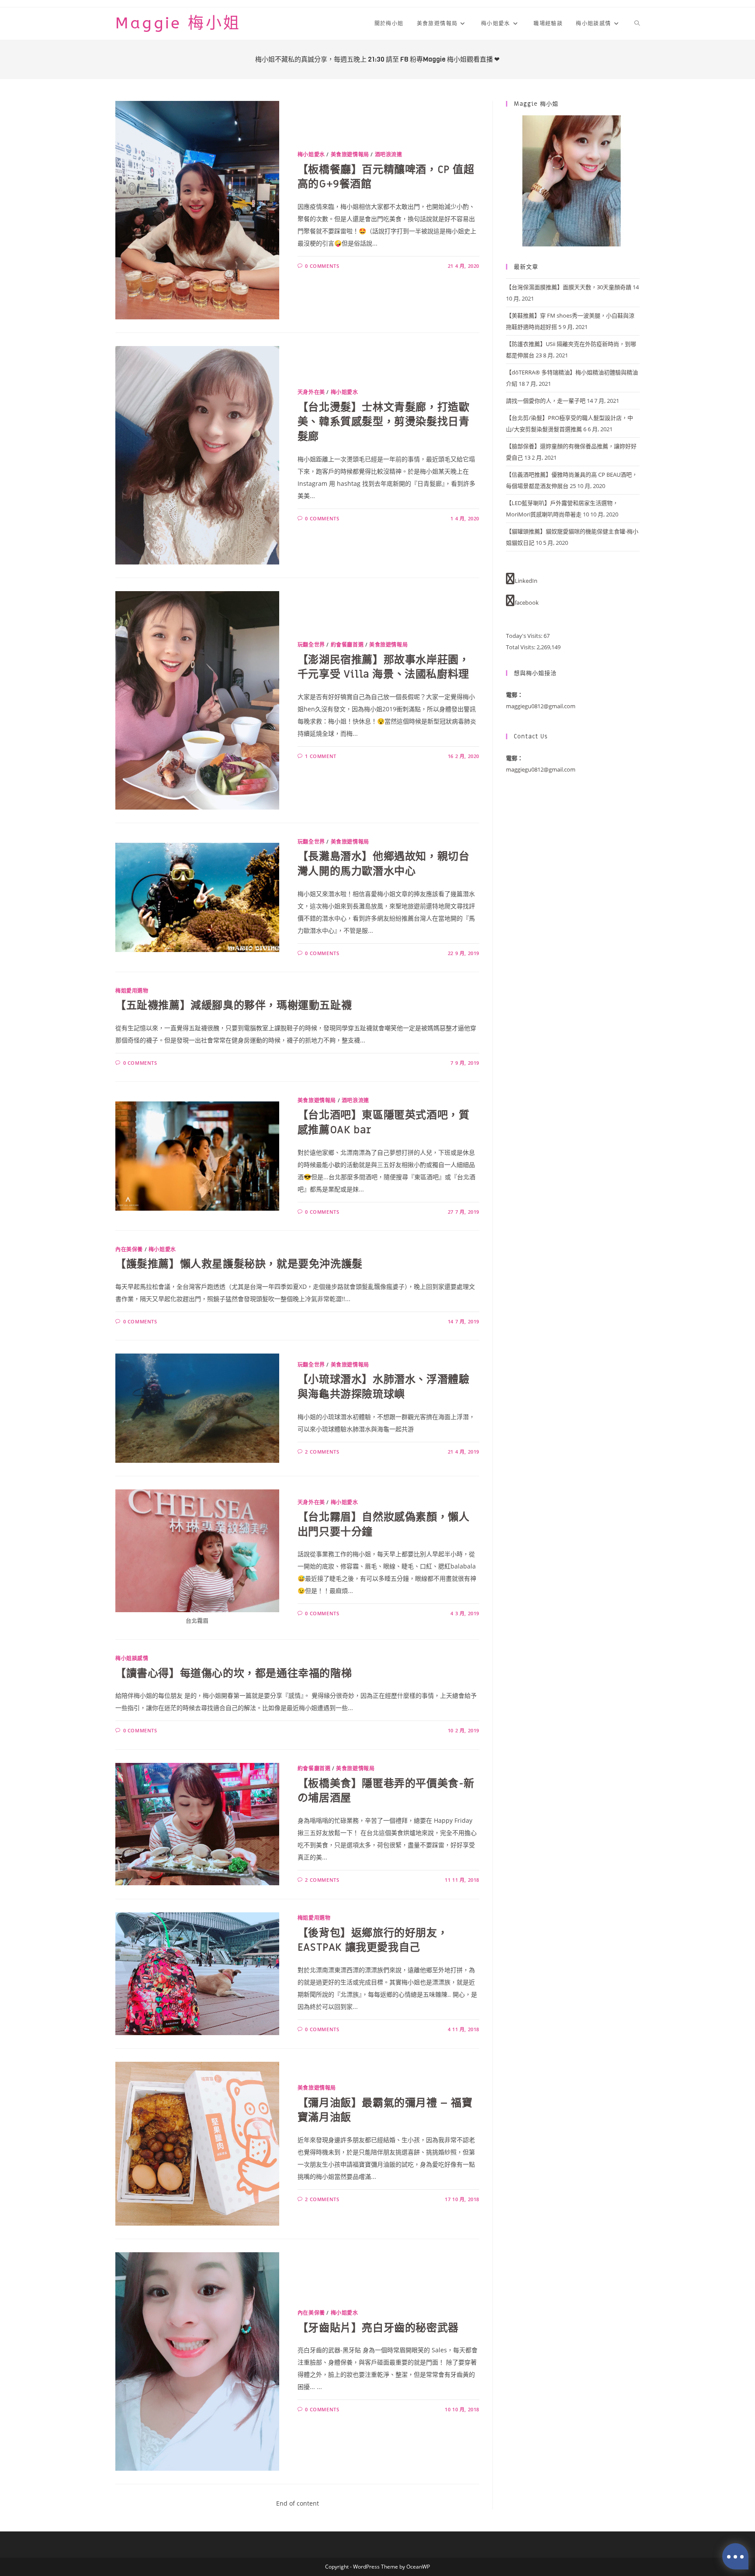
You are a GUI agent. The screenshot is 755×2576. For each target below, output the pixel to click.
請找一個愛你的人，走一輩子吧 (546, 401)
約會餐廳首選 (347, 645)
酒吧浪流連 (389, 154)
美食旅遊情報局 (350, 154)
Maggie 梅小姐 (178, 23)
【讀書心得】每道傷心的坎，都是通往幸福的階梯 (234, 1674)
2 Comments (322, 1452)
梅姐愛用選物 (132, 991)
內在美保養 (129, 1249)
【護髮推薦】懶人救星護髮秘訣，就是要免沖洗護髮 (239, 1264)
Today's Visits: (525, 636)
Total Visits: (521, 647)
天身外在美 (311, 392)
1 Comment (320, 756)
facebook (527, 602)
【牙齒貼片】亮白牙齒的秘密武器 (378, 2328)
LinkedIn (526, 581)
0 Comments (322, 266)
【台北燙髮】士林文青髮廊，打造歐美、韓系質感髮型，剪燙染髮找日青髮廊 (384, 422)
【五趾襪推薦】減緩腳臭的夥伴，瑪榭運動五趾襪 (234, 1006)
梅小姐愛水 (311, 154)
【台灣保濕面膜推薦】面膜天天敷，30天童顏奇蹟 (569, 287)
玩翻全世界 (311, 645)
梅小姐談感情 (132, 1658)
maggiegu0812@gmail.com (541, 706)
